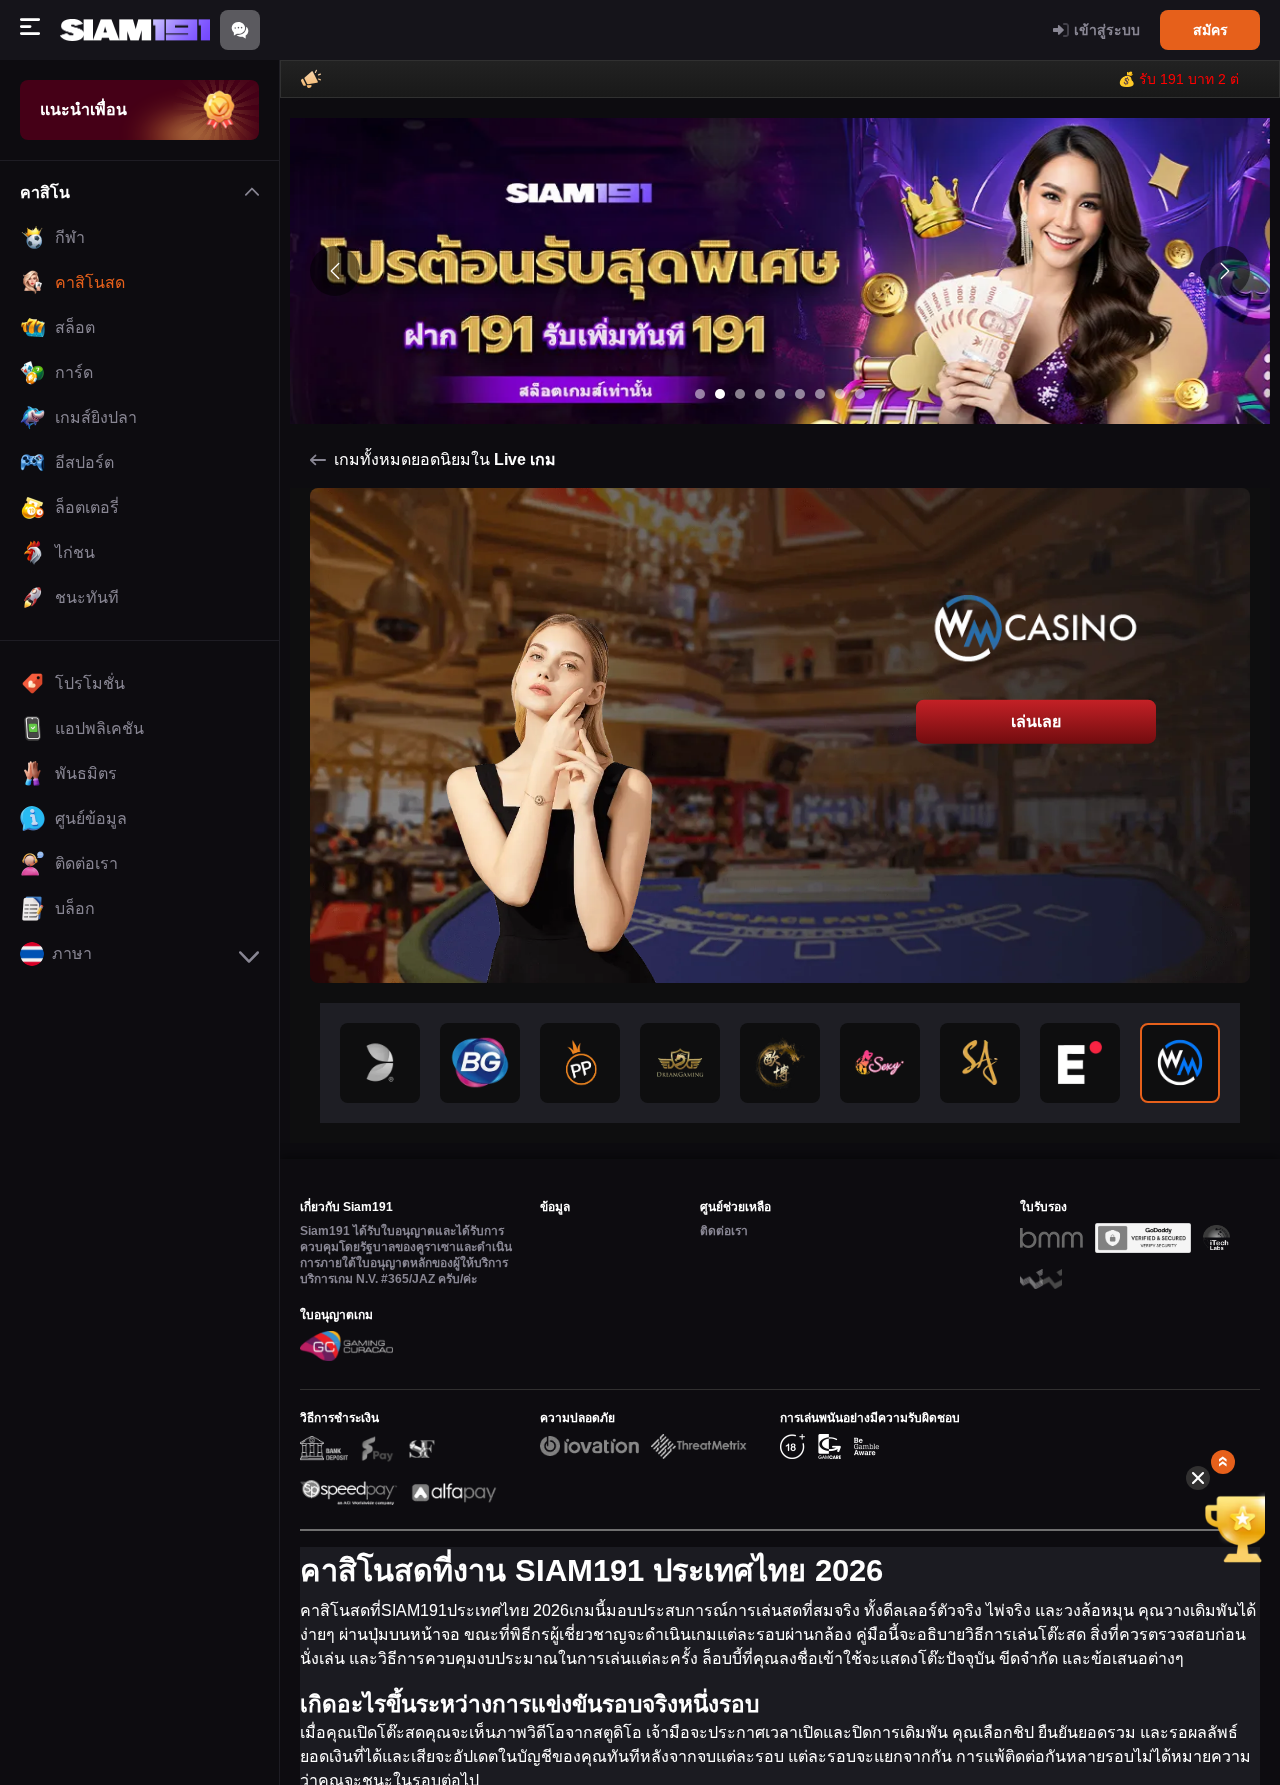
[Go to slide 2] (720, 394)
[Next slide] (1225, 271)
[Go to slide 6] (800, 394)
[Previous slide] (335, 271)
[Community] (240, 30)
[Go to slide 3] (740, 394)
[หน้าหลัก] (135, 30)
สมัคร (1210, 30)
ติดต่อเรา (724, 1231)
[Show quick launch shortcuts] (1223, 1462)
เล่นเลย (1036, 721)
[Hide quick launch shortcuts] (1198, 1478)
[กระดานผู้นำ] (1225, 1527)
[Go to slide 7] (820, 394)
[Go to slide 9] (860, 394)
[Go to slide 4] (760, 394)
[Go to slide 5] (780, 394)
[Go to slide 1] (700, 394)
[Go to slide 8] (840, 394)
